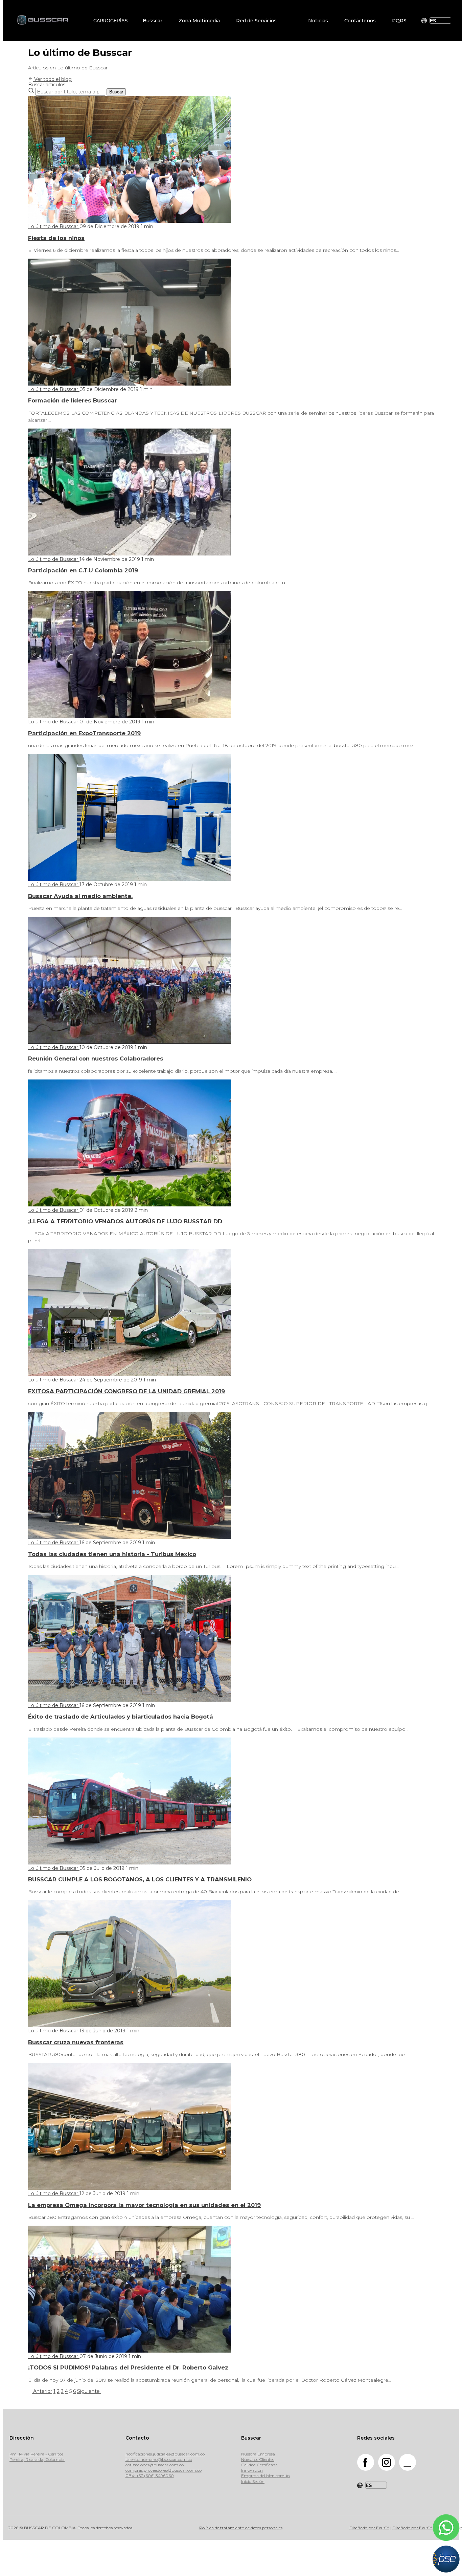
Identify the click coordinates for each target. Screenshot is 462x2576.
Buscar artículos (47, 85)
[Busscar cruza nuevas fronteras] (130, 2025)
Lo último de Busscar (54, 226)
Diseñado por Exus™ (369, 2528)
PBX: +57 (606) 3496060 (150, 2476)
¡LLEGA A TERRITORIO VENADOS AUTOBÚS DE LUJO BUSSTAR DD (125, 1221)
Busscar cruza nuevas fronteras (76, 2042)
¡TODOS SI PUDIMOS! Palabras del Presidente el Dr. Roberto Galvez (128, 2367)
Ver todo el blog (52, 79)
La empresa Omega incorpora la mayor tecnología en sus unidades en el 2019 (144, 2205)
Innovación (252, 2470)
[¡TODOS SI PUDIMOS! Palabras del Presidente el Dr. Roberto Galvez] (130, 2351)
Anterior (42, 2391)
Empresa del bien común (265, 2476)
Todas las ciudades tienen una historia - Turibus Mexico (112, 1554)
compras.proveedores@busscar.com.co (164, 2470)
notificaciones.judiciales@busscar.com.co (165, 2454)
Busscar (153, 21)
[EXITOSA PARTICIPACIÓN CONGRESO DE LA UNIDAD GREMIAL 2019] (130, 1374)
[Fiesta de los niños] (130, 221)
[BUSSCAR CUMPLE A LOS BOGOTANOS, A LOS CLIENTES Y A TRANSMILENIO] (130, 1863)
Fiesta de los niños (56, 238)
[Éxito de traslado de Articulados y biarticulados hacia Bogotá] (130, 1700)
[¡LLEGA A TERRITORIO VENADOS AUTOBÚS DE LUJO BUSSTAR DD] (130, 1205)
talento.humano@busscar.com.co (159, 2459)
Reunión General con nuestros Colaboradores (96, 1058)
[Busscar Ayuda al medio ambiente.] (130, 879)
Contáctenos (360, 21)
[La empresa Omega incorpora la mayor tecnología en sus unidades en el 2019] (130, 2188)
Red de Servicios (256, 21)
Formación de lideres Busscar (73, 400)
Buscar (116, 92)
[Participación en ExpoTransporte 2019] (130, 716)
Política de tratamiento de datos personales (241, 2528)
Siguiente (89, 2391)
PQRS (399, 21)
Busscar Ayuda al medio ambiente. (80, 896)
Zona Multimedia (199, 21)
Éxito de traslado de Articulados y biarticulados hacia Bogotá (121, 1717)
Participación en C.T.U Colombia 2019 (83, 570)
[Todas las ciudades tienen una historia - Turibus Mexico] (130, 1537)
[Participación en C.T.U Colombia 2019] (130, 554)
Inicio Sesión (253, 2481)
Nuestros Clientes (258, 2459)
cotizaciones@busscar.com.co (155, 2465)
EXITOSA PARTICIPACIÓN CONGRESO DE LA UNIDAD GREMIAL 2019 (126, 1391)
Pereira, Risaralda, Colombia (37, 2459)
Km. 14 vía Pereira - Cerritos (36, 2454)
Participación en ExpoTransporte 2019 (84, 733)
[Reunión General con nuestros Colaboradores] (130, 1042)
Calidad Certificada (259, 2465)
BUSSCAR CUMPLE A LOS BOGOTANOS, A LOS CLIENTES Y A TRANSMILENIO (140, 1879)
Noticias (318, 21)
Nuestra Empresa (258, 2454)
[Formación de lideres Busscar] (130, 384)
